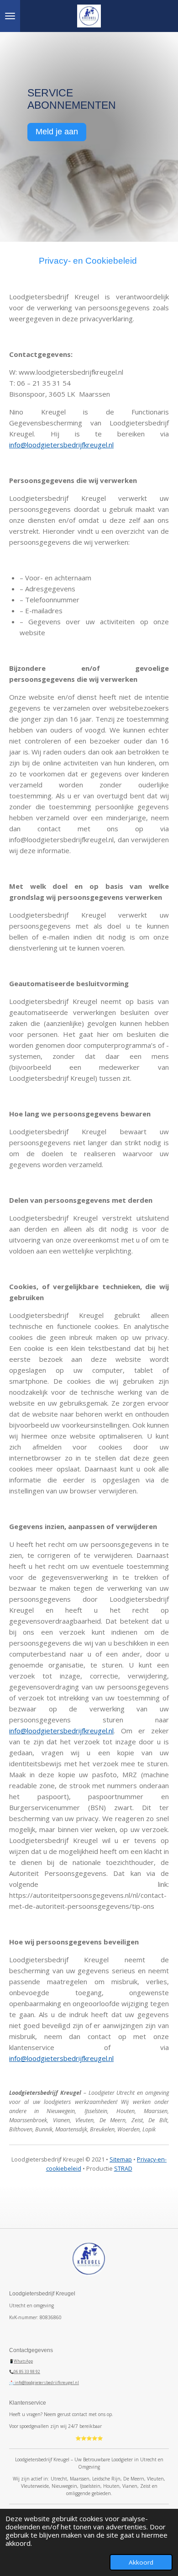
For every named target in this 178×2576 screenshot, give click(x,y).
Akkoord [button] (141, 2562)
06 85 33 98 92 (27, 2372)
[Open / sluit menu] (10, 16)
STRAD (123, 2169)
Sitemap (121, 2159)
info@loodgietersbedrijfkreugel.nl (61, 445)
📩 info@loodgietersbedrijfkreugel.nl (44, 2382)
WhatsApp (23, 2361)
